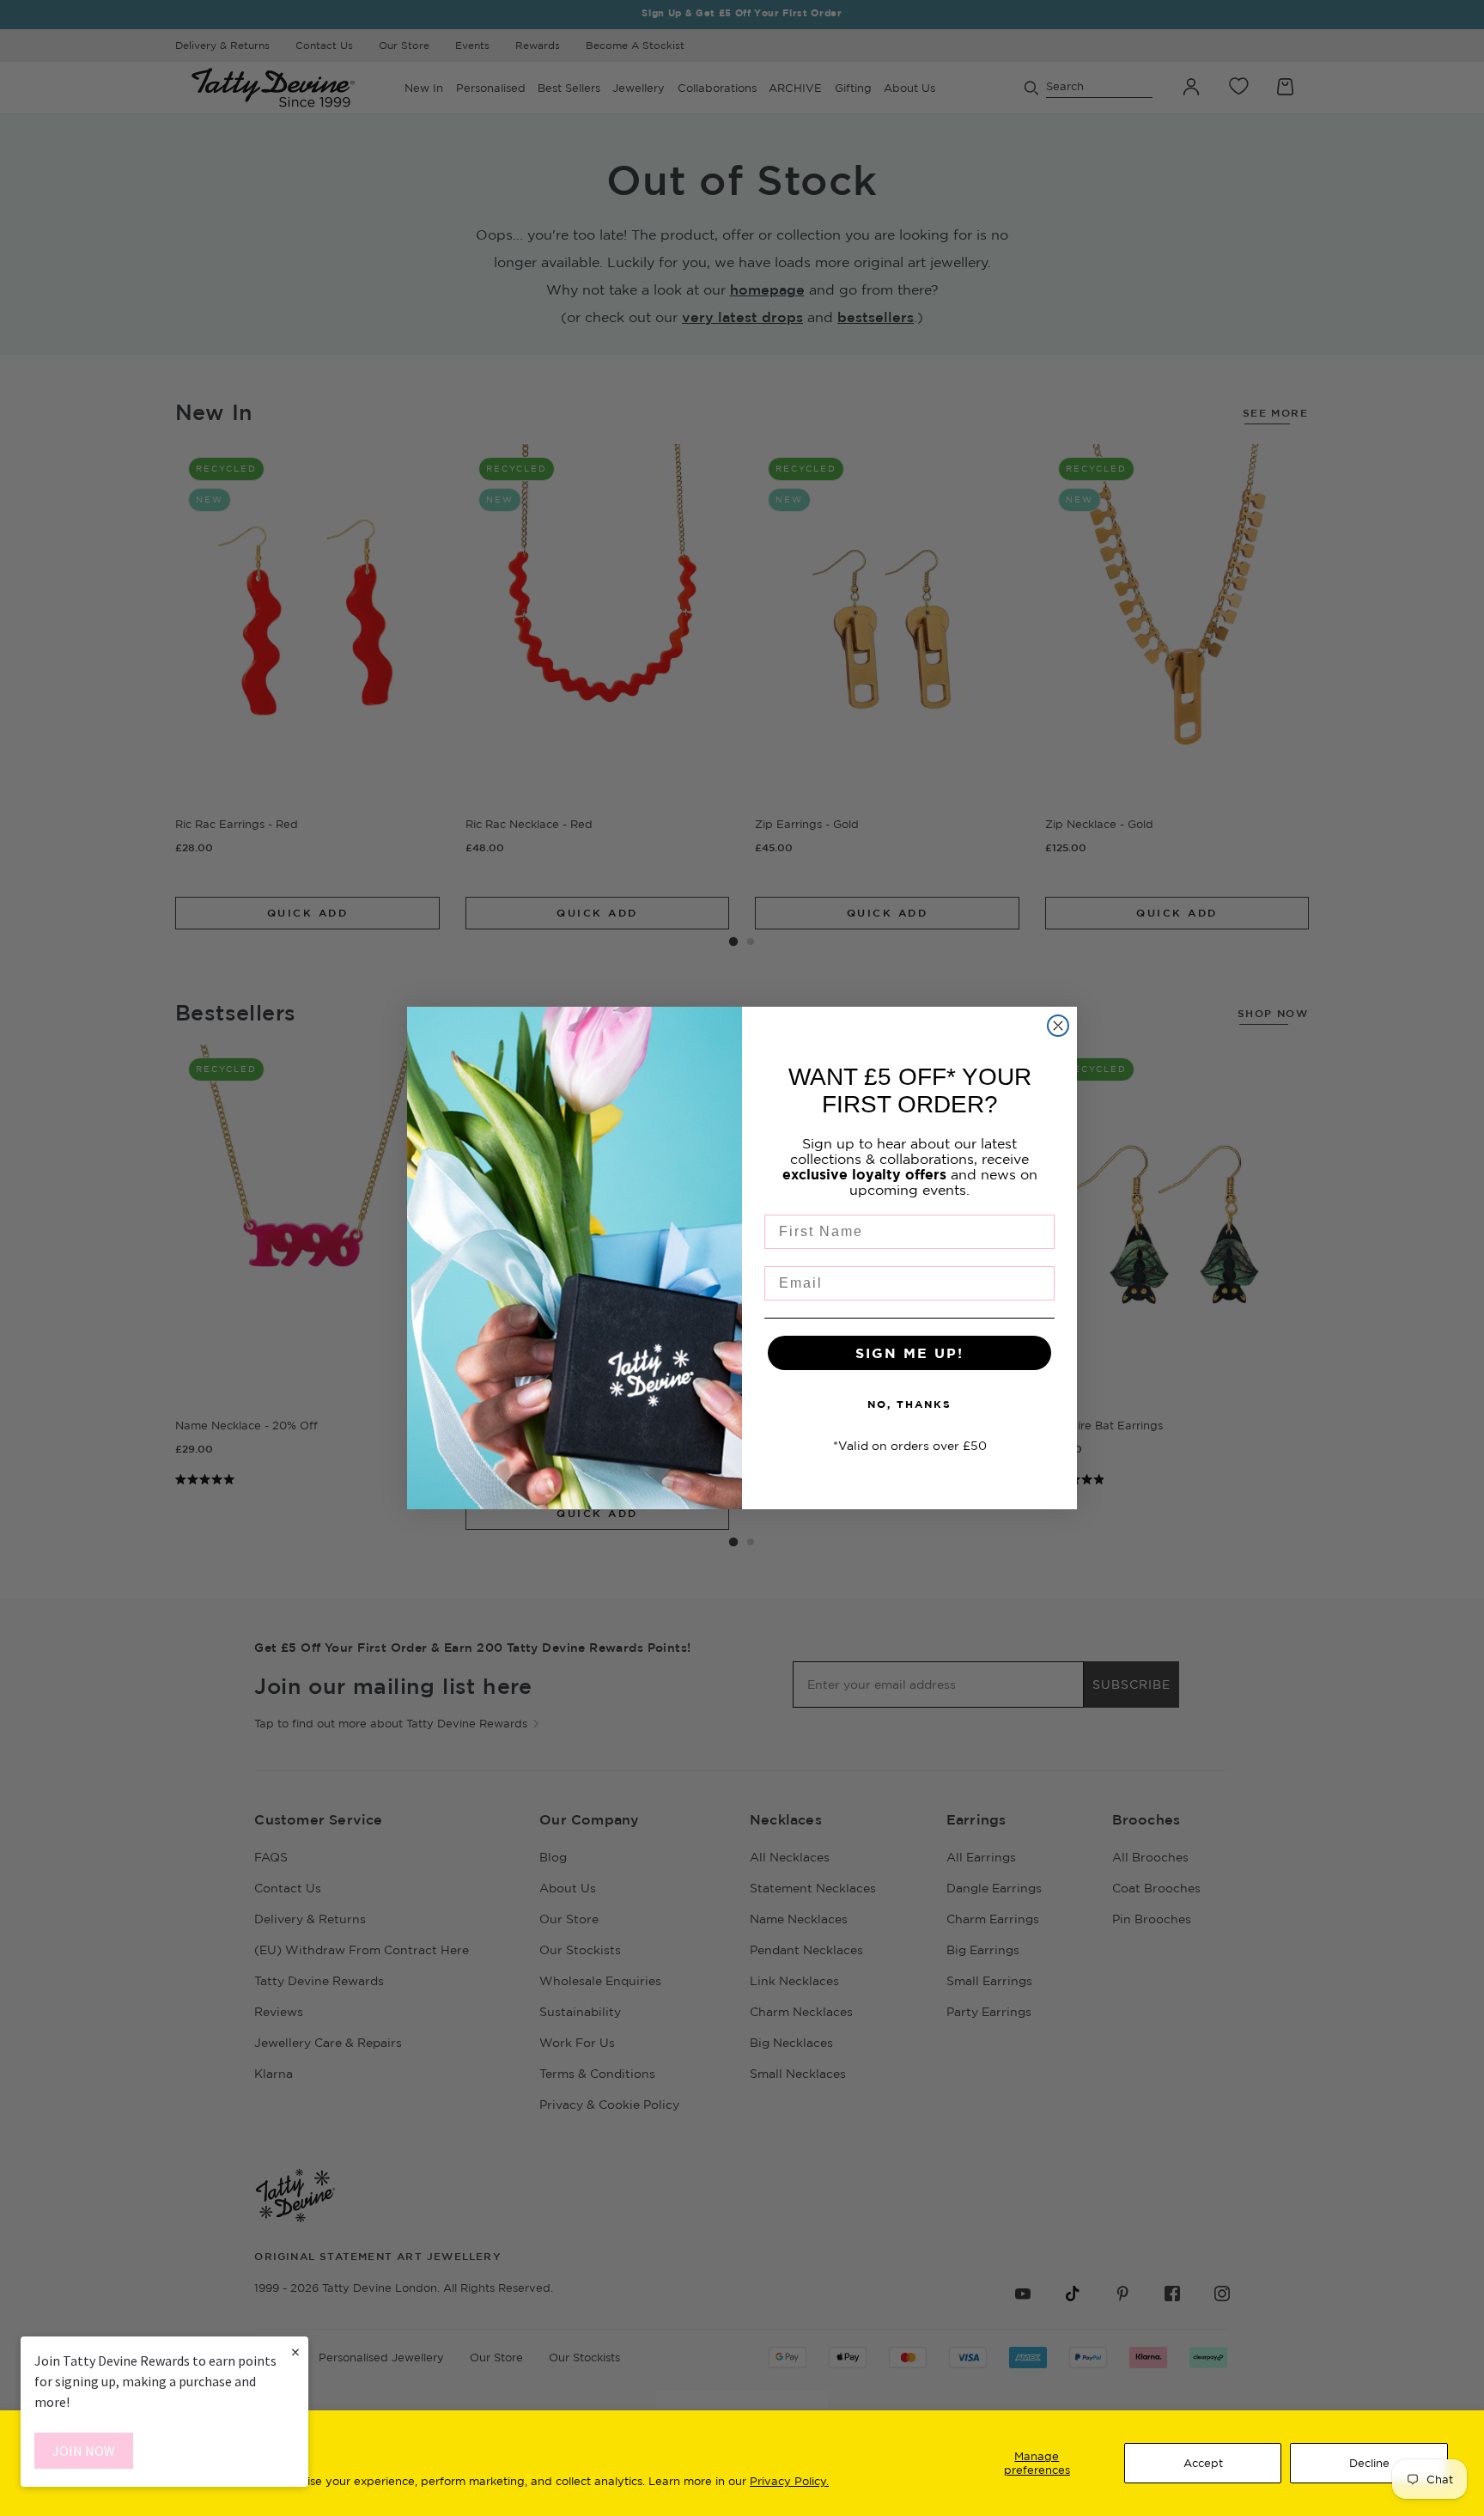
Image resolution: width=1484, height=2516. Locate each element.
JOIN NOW (84, 2451)
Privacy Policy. (789, 2481)
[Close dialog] (1058, 1026)
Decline (1369, 2463)
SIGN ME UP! (909, 1353)
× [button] (295, 2352)
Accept (1203, 2463)
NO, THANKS (909, 1404)
